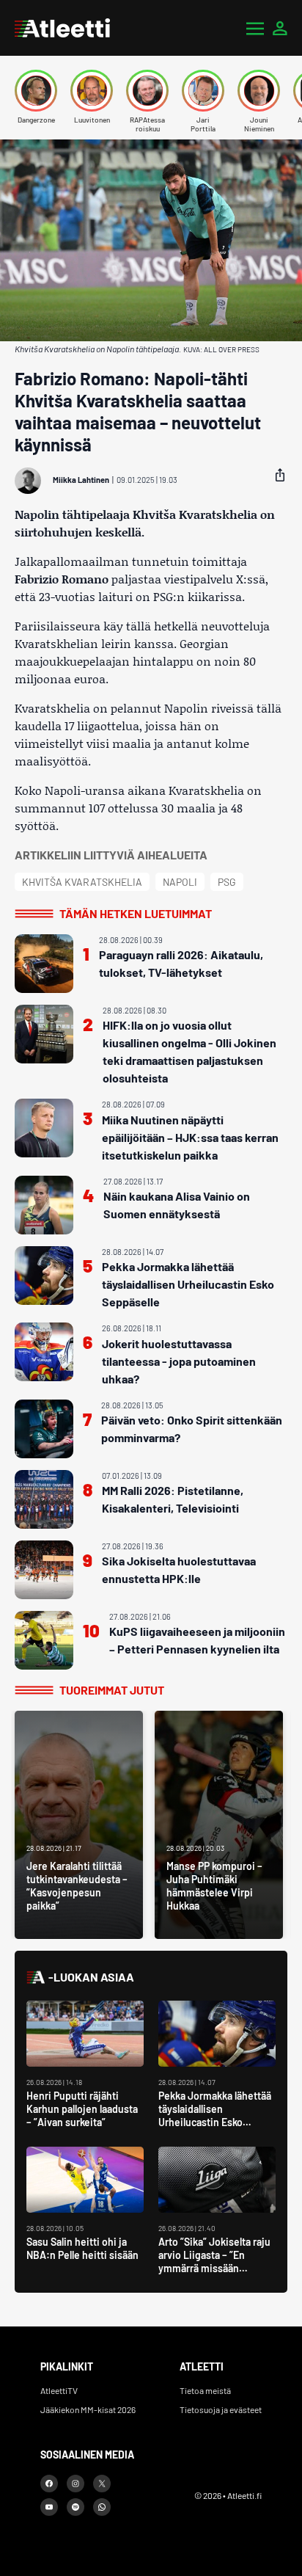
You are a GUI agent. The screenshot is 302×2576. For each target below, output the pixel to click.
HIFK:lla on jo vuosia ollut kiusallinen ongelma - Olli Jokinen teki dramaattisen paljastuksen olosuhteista (189, 1051)
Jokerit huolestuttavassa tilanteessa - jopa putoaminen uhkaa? (179, 1361)
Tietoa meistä (205, 2390)
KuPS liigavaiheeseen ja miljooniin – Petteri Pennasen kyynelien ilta (197, 1640)
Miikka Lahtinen (81, 480)
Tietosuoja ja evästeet (221, 2409)
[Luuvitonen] (92, 91)
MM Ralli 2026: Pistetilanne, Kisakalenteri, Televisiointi (173, 1499)
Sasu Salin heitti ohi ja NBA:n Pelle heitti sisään (82, 2248)
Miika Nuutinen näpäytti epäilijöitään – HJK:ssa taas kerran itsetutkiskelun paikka (190, 1137)
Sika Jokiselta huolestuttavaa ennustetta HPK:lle (179, 1569)
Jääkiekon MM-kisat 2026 (88, 2409)
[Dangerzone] (36, 91)
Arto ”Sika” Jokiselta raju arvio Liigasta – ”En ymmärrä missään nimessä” (214, 2262)
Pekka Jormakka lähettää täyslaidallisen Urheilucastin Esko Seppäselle (188, 1284)
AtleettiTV (59, 2390)
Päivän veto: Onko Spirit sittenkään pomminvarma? (192, 1429)
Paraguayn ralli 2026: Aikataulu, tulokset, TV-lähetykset (181, 963)
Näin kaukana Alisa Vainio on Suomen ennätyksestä (177, 1205)
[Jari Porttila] (203, 91)
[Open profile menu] (280, 28)
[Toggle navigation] (255, 28)
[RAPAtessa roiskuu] (147, 91)
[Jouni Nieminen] (259, 91)
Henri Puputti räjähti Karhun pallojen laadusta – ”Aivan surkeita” (82, 2109)
